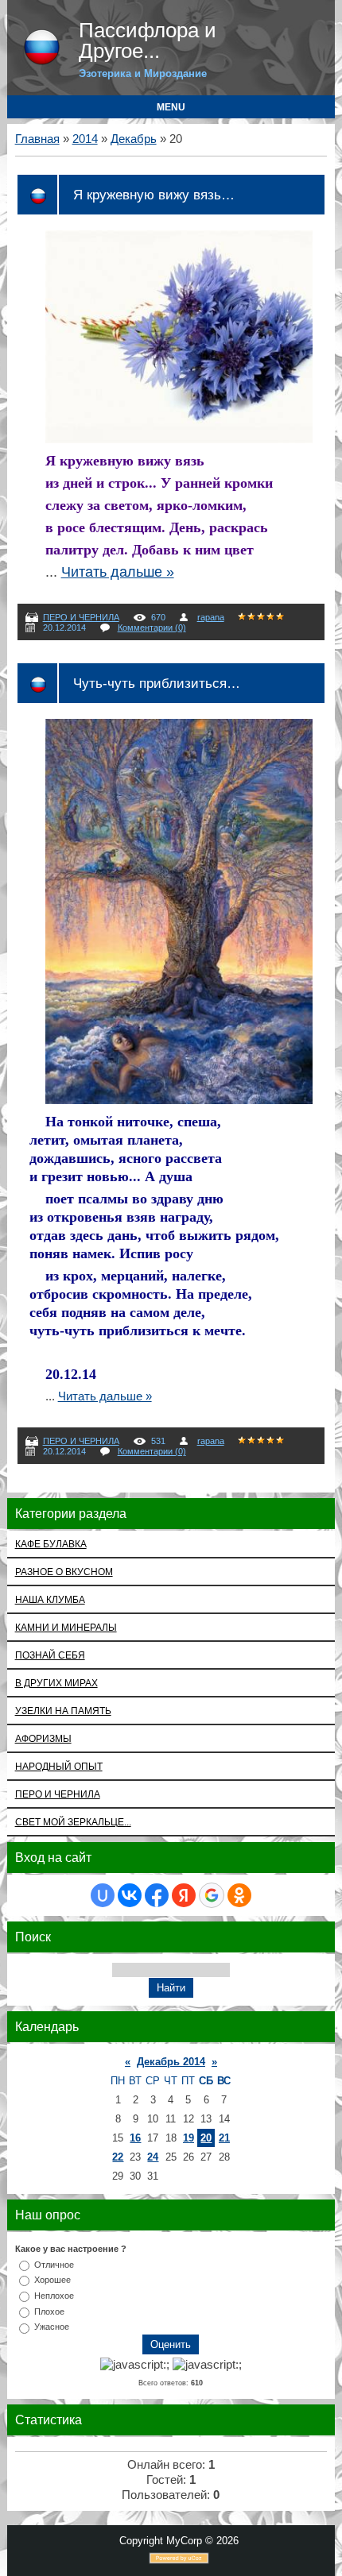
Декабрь (134, 139)
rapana (211, 617)
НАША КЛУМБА (50, 1599)
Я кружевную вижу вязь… (154, 195)
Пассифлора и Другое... (148, 41)
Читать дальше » (118, 572)
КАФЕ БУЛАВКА (51, 1544)
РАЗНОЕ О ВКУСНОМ (64, 1572)
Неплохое (54, 2296)
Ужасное (52, 2327)
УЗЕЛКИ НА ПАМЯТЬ (63, 1711)
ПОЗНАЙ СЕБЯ (50, 1655)
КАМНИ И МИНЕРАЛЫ (66, 1627)
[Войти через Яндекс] (184, 1895)
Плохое (49, 2311)
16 (135, 2138)
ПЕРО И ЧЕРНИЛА (81, 617)
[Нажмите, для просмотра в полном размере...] (187, 439)
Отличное (54, 2264)
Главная (37, 139)
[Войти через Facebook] (157, 1895)
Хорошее (52, 2280)
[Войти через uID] (103, 1895)
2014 (85, 139)
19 (188, 2138)
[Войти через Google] (212, 1895)
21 (224, 2138)
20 (206, 2138)
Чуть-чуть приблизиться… (157, 683)
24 (153, 2157)
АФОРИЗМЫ (43, 1738)
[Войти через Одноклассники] (239, 1895)
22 (118, 2157)
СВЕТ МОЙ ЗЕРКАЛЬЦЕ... (73, 1822)
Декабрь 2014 (171, 2062)
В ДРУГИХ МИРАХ (56, 1683)
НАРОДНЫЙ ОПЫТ (59, 1766)
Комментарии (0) (152, 628)
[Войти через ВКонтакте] (130, 1895)
